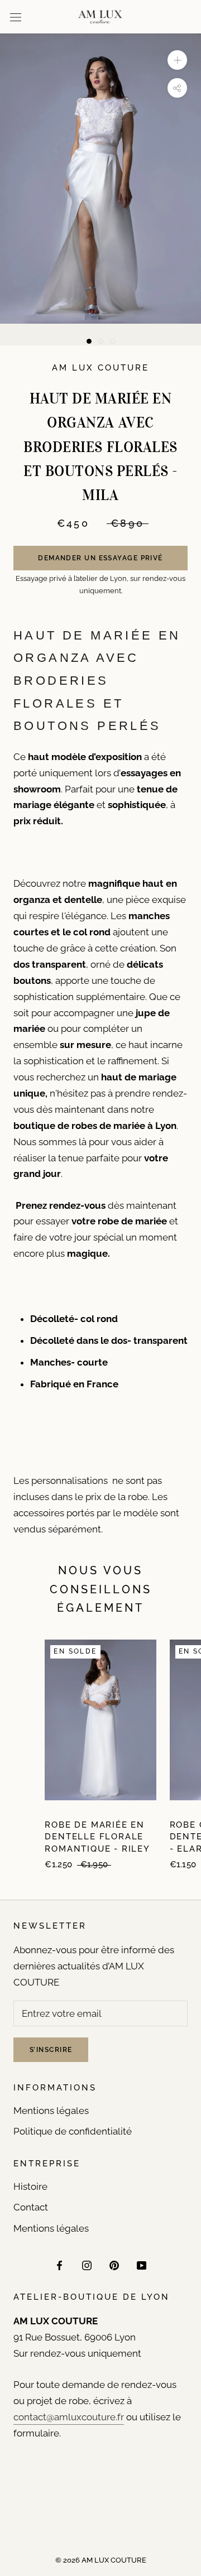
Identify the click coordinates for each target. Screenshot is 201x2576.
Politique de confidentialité (73, 2131)
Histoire (30, 2186)
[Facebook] (59, 2265)
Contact (31, 2207)
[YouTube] (142, 2265)
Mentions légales (51, 2111)
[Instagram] (87, 2265)
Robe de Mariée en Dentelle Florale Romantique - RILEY (97, 1837)
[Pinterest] (114, 2265)
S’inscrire (51, 2050)
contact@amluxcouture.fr (69, 2417)
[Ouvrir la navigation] (16, 17)
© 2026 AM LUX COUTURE (101, 2560)
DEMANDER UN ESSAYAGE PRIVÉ (100, 558)
